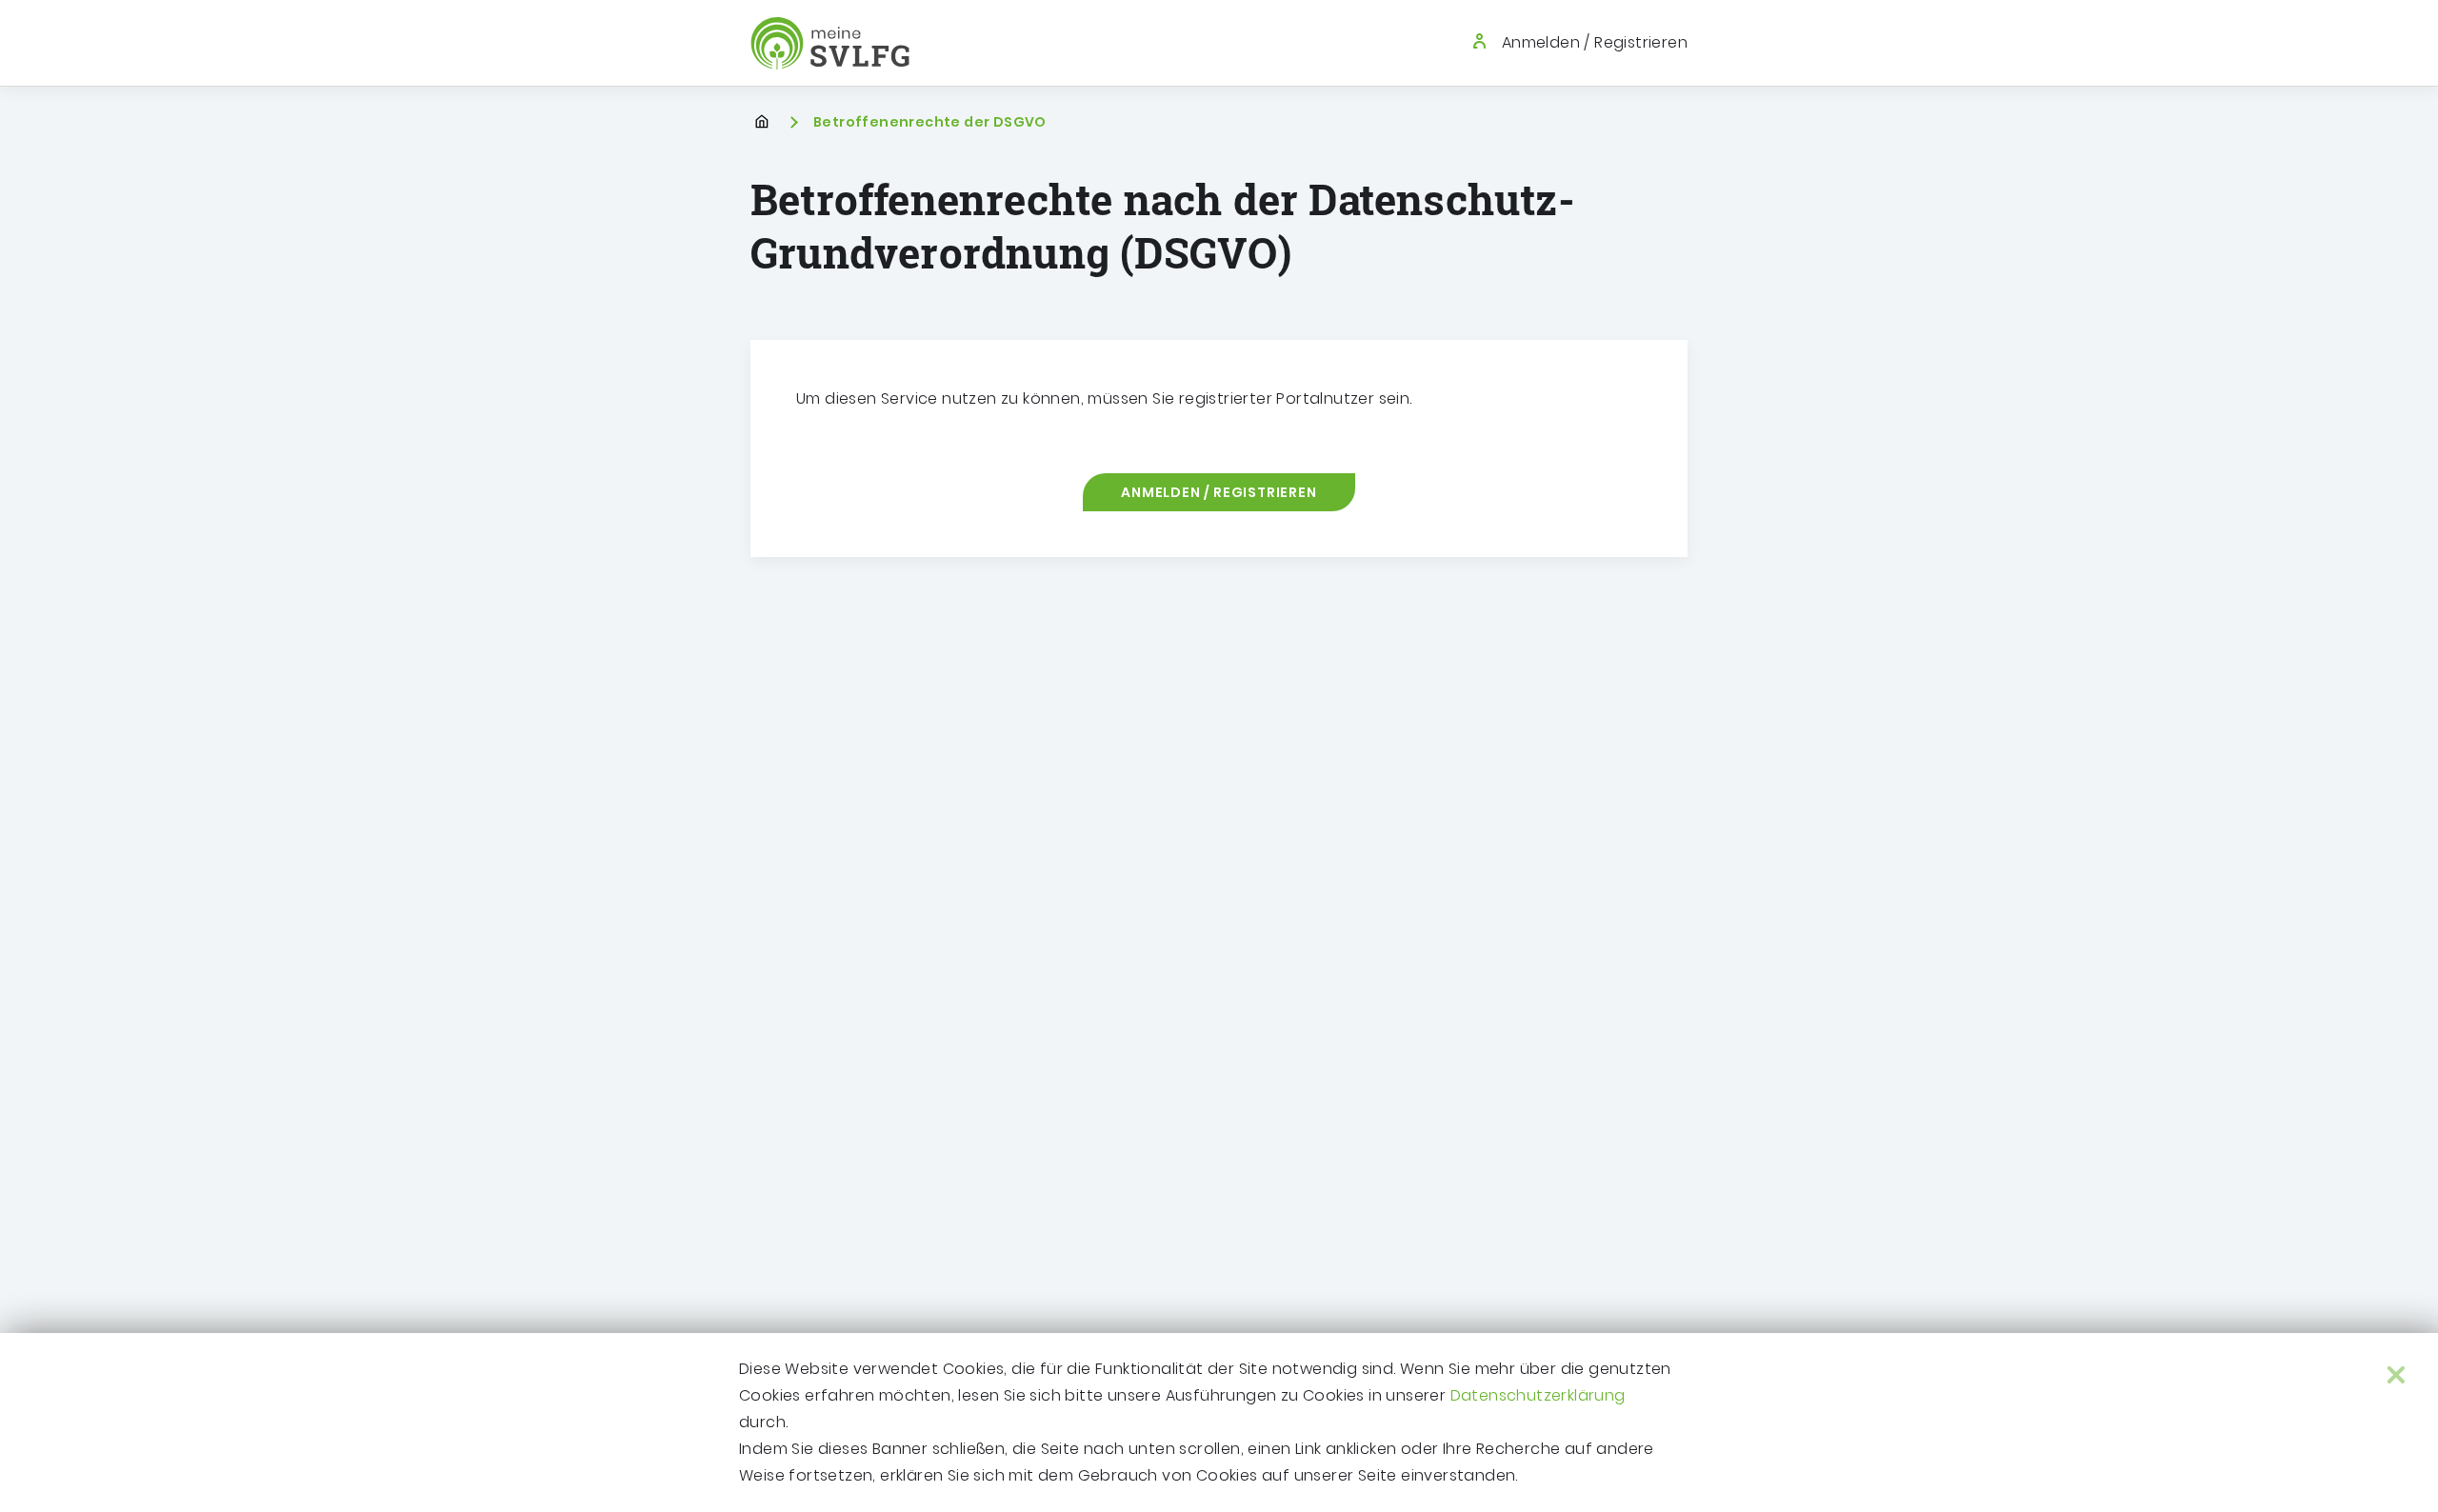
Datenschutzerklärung (1538, 1395)
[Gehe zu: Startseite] (830, 43)
